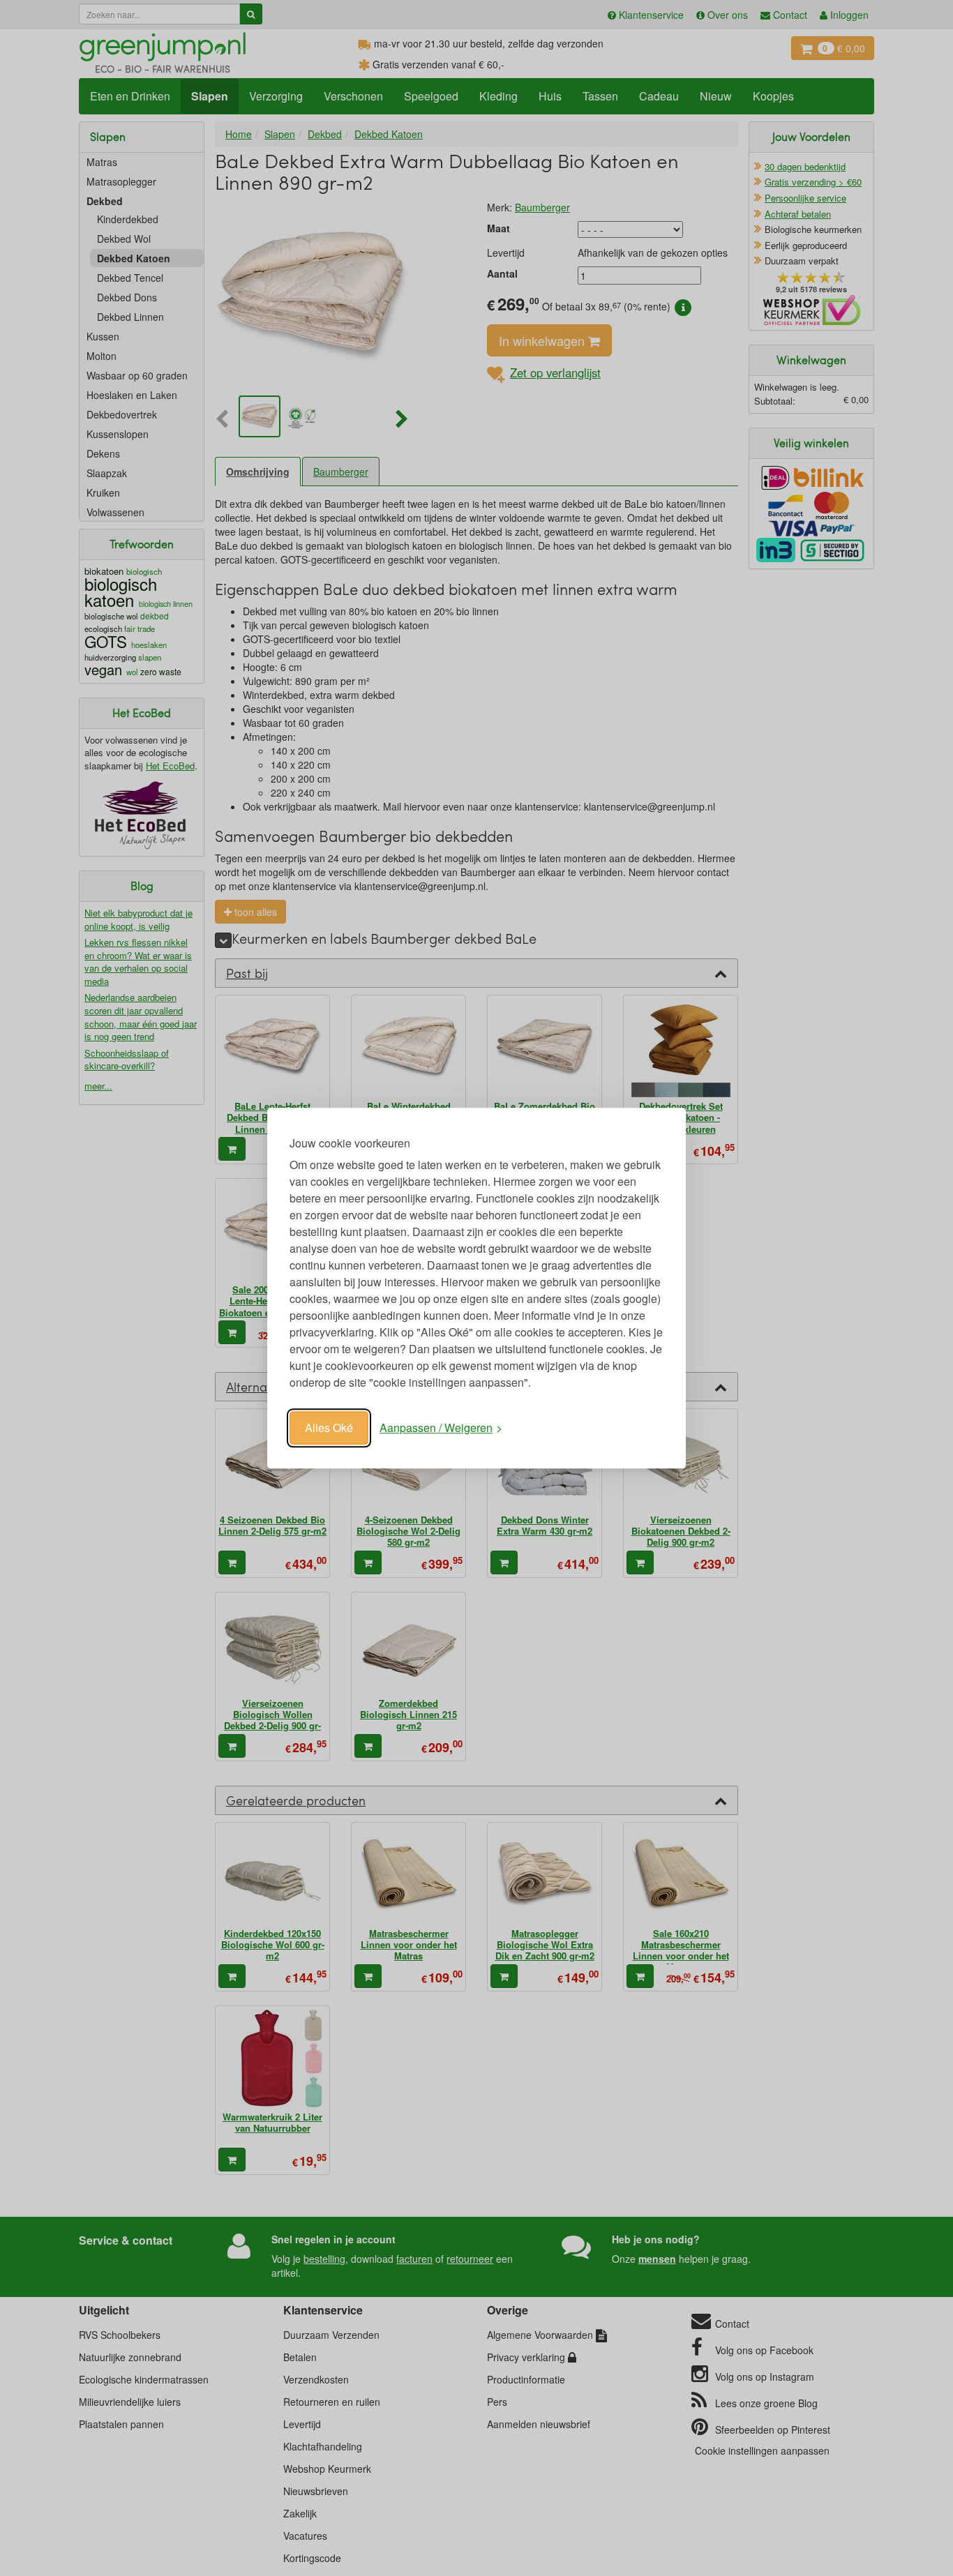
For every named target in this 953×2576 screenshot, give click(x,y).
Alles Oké (329, 1428)
